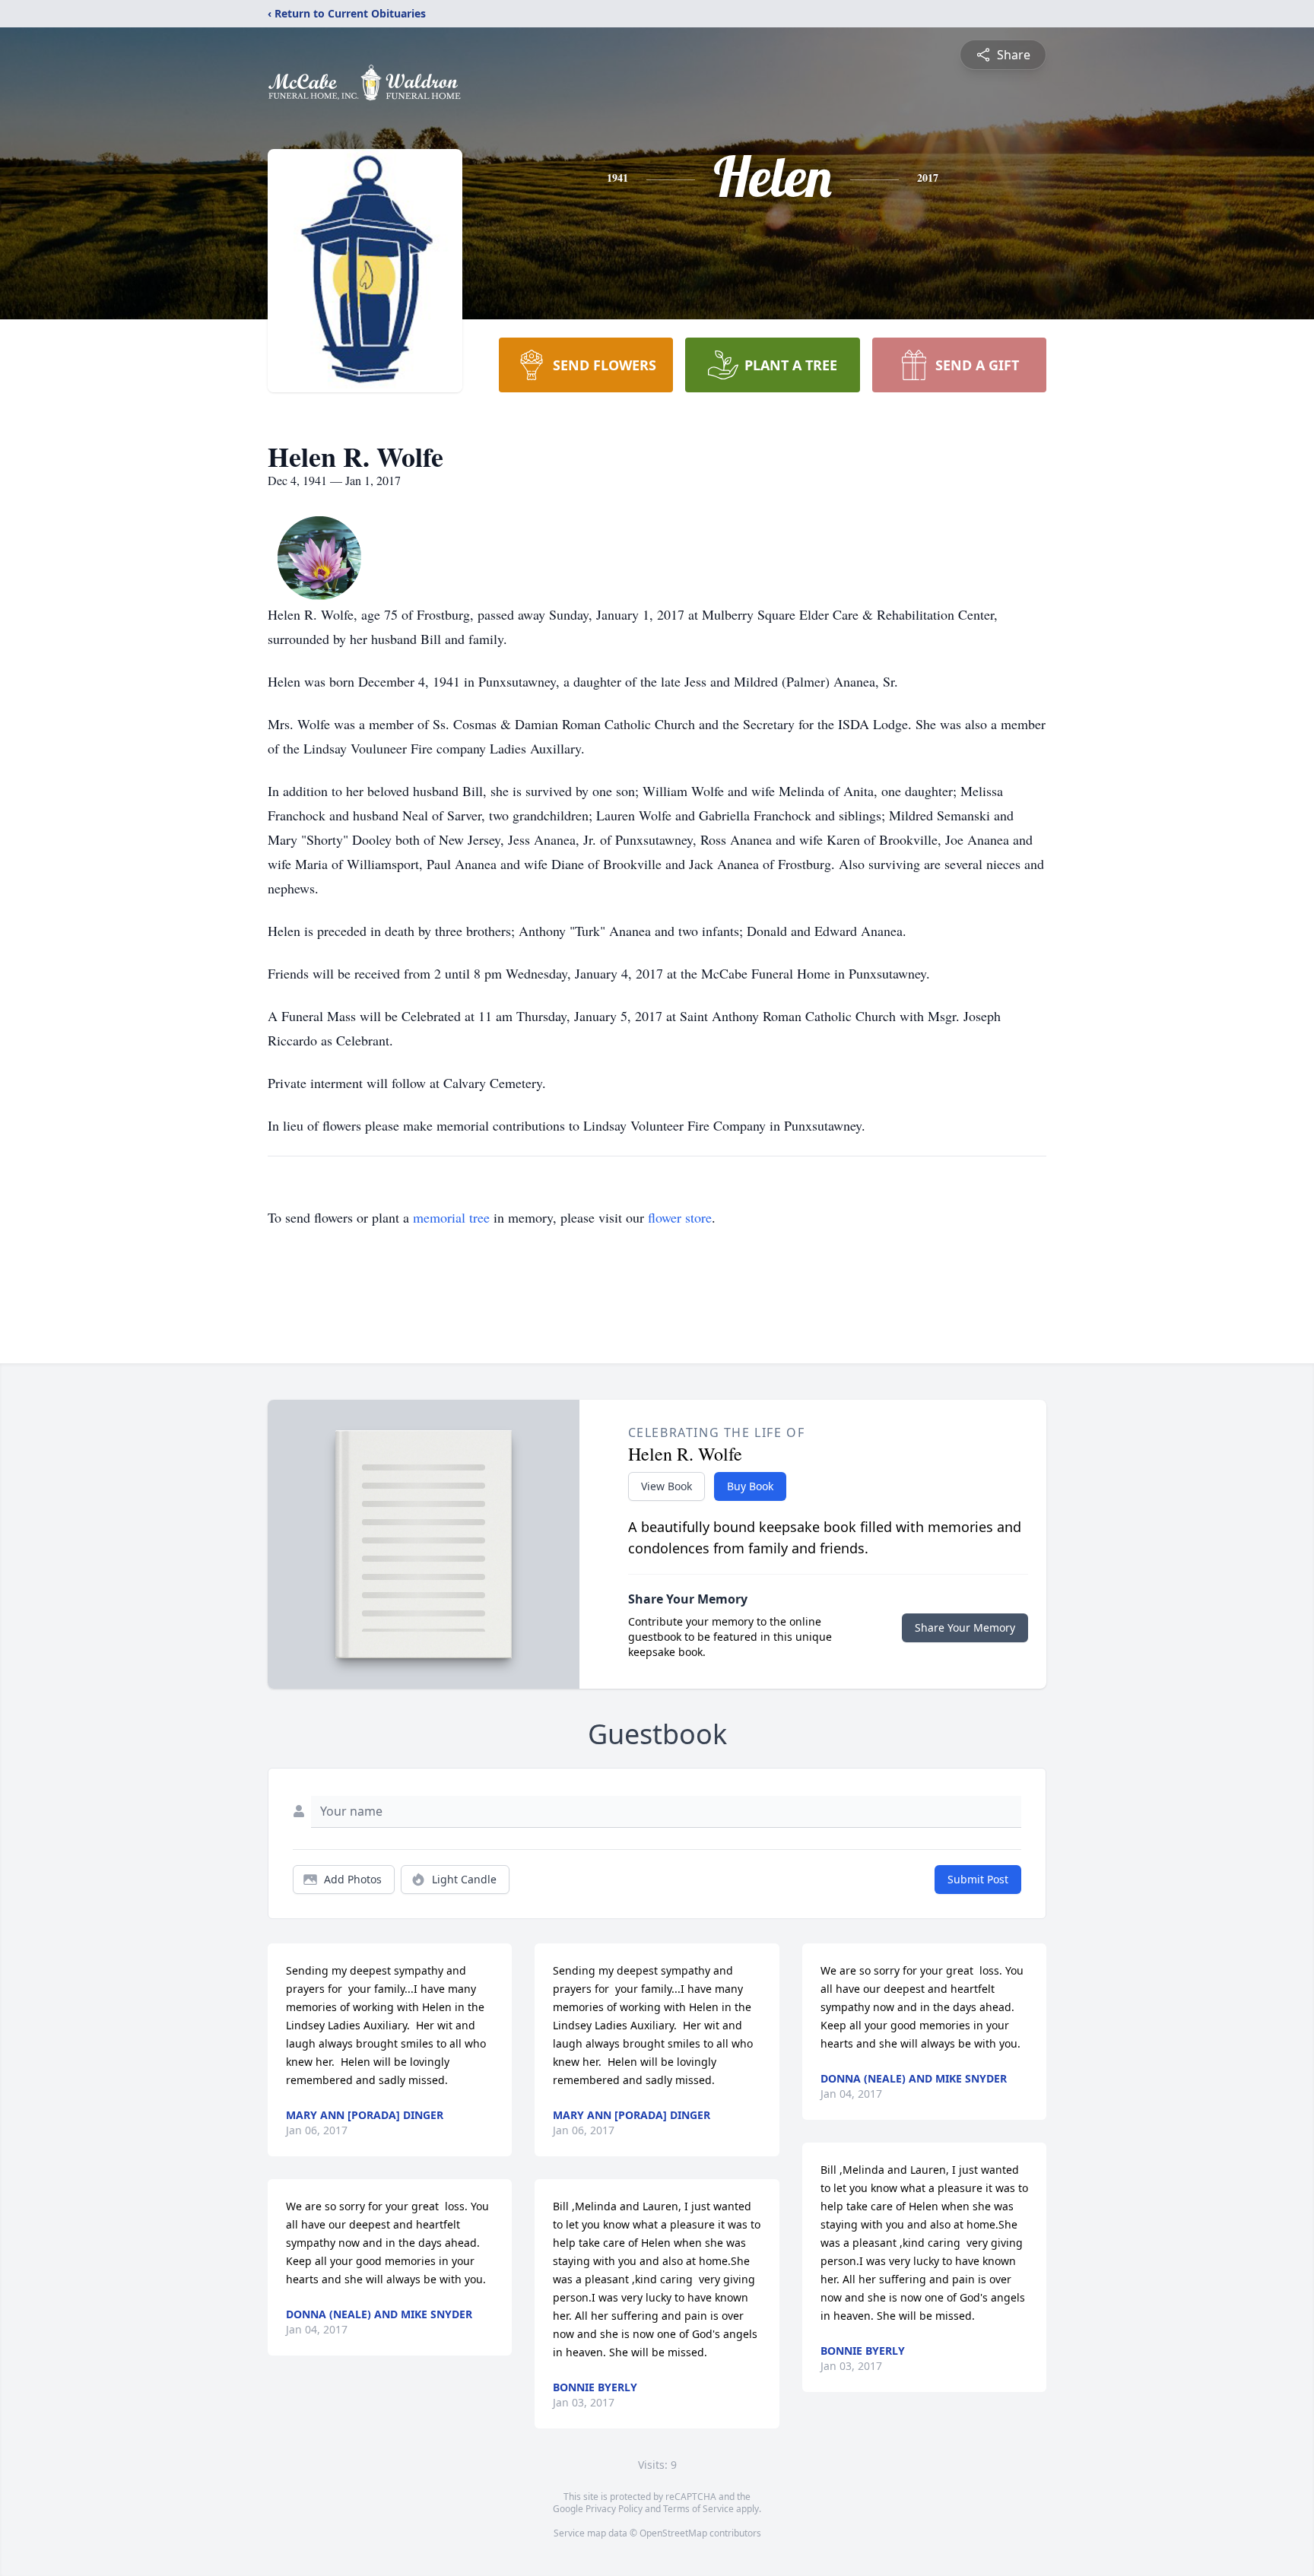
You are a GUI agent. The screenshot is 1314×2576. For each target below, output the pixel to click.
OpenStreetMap (673, 2533)
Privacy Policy (614, 2509)
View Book (667, 1486)
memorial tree (451, 1217)
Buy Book (750, 1486)
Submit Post (978, 1879)
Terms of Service (698, 2509)
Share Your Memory (965, 1627)
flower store (680, 1217)
